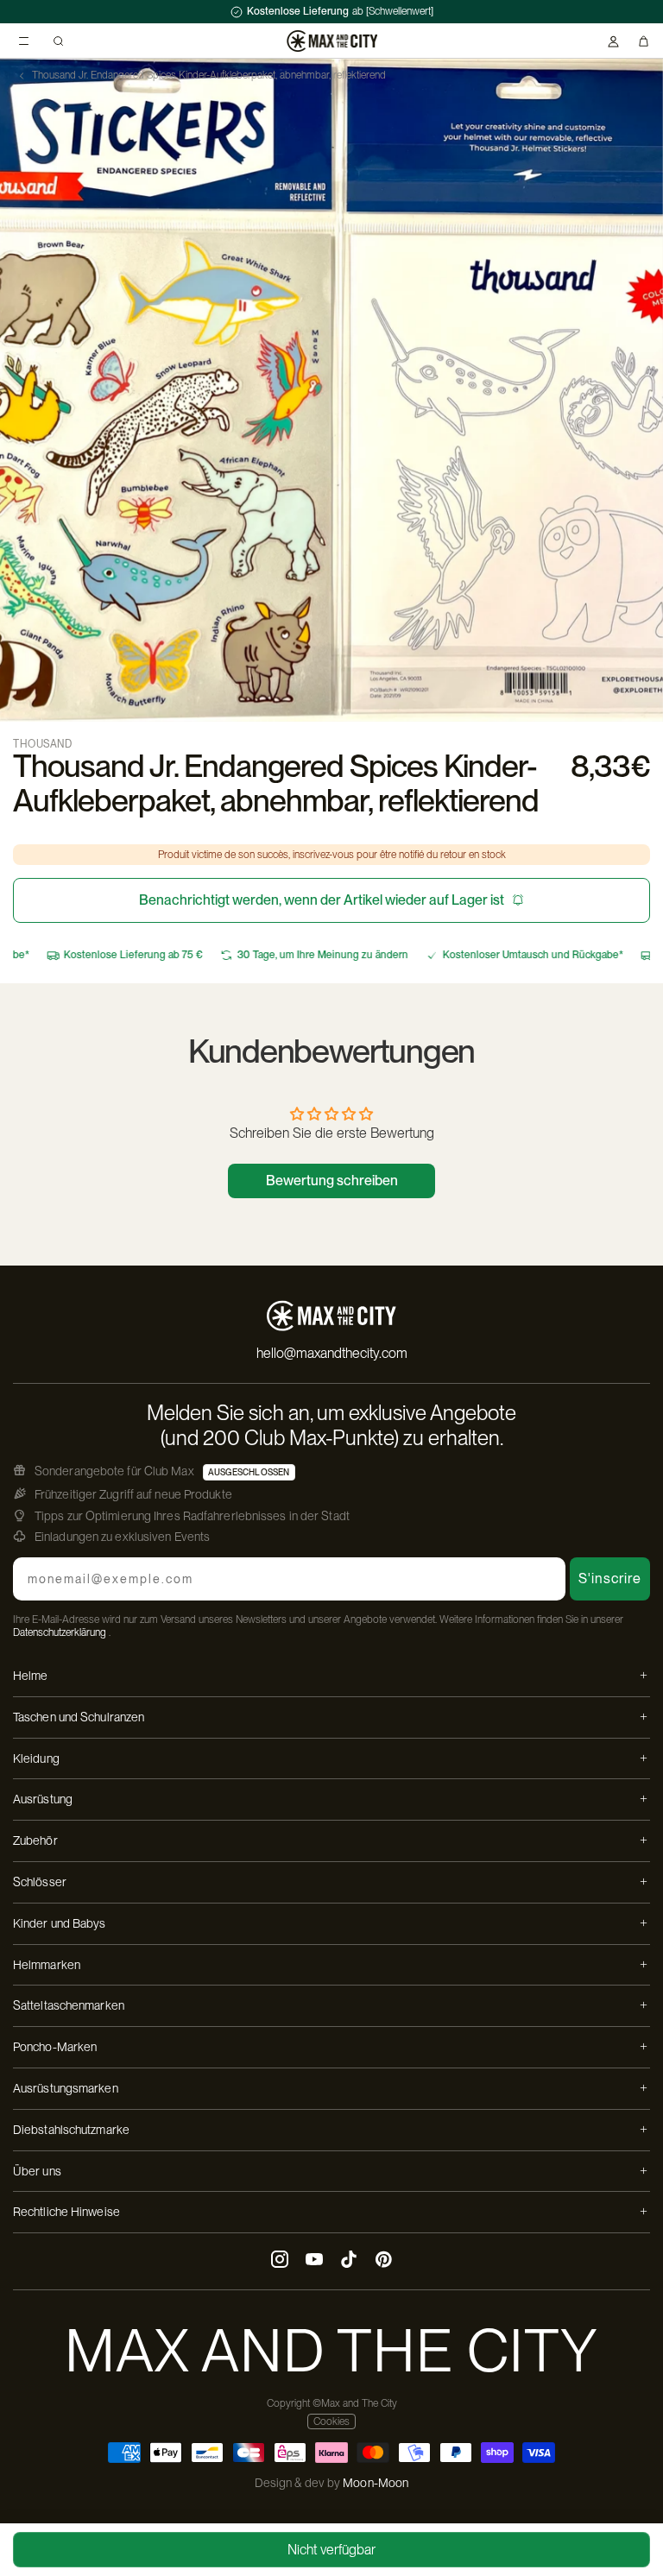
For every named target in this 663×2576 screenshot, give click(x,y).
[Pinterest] (383, 2261)
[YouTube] (314, 2261)
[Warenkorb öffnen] (644, 41)
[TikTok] (349, 2261)
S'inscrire (610, 1578)
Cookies (331, 2421)
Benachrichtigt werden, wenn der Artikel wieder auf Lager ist (322, 900)
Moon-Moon (376, 2483)
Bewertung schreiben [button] (332, 1181)
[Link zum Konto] (613, 41)
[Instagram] (280, 2261)
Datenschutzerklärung (60, 1632)
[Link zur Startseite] (332, 41)
